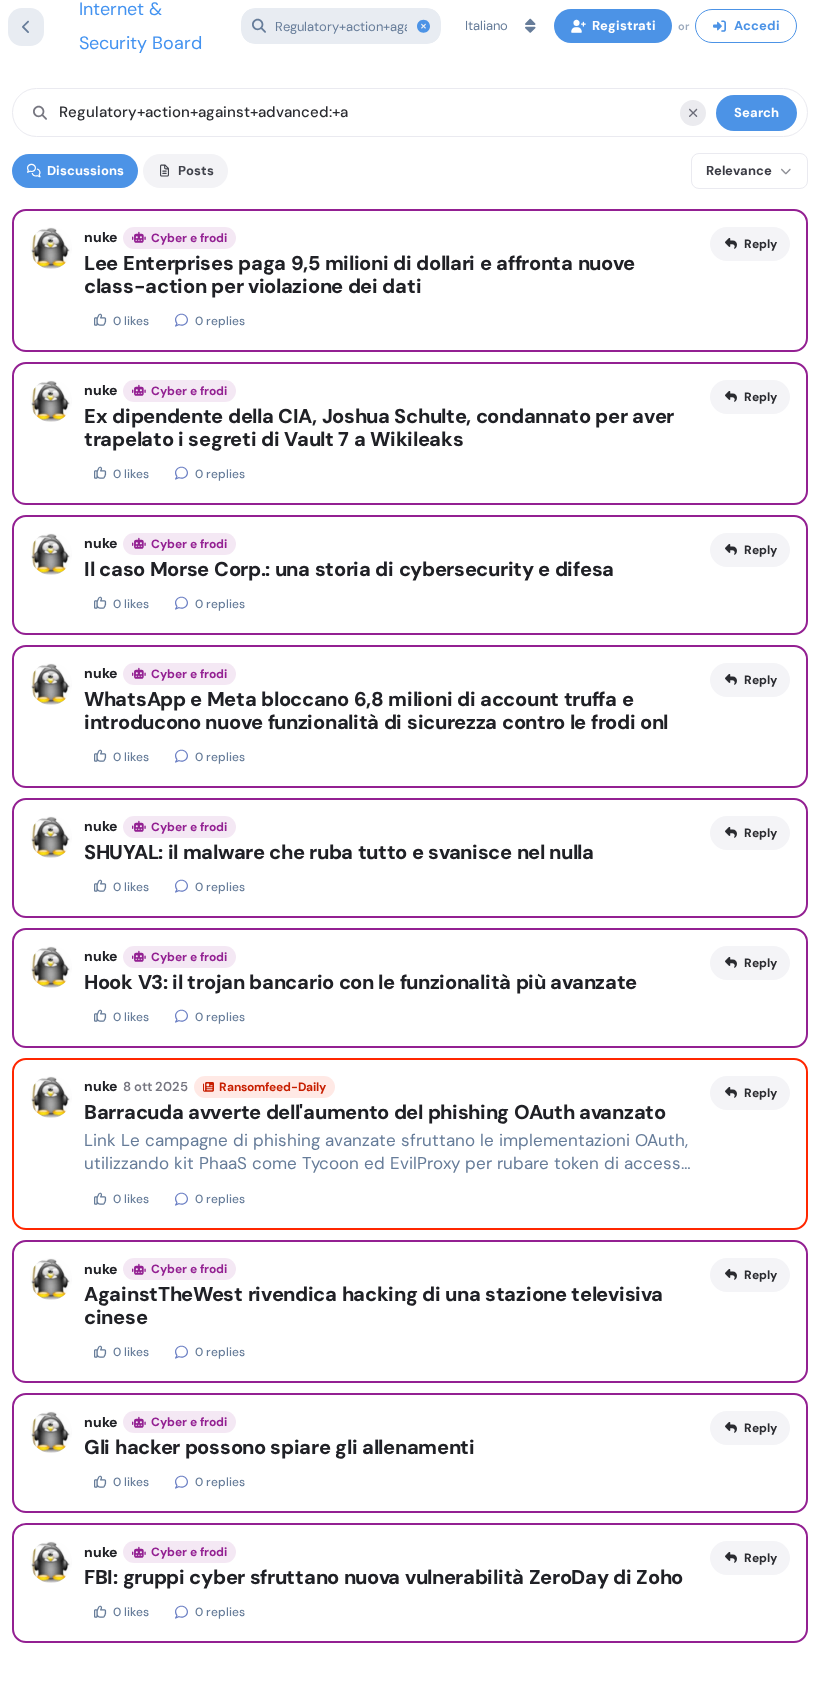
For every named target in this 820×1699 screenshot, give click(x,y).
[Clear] (693, 113)
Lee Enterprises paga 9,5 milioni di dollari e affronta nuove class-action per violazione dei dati (359, 275)
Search (756, 112)
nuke (100, 237)
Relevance (739, 170)
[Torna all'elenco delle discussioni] (26, 27)
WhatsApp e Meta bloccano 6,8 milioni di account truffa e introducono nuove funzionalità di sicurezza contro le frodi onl (376, 711)
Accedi (757, 25)
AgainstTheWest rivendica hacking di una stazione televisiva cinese (373, 1306)
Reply (760, 244)
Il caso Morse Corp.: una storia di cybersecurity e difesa (349, 569)
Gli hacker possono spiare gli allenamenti (279, 1447)
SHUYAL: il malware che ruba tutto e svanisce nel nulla (339, 852)
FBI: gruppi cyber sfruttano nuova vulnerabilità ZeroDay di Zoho (383, 1577)
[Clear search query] (423, 26)
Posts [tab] (196, 170)
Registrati (624, 25)
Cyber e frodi (189, 238)
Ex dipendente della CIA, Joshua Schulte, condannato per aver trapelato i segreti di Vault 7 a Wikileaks (379, 428)
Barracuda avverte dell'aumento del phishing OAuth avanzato (375, 1112)
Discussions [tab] (85, 170)
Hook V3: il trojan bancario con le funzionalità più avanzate (360, 982)
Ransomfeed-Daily (272, 1087)
